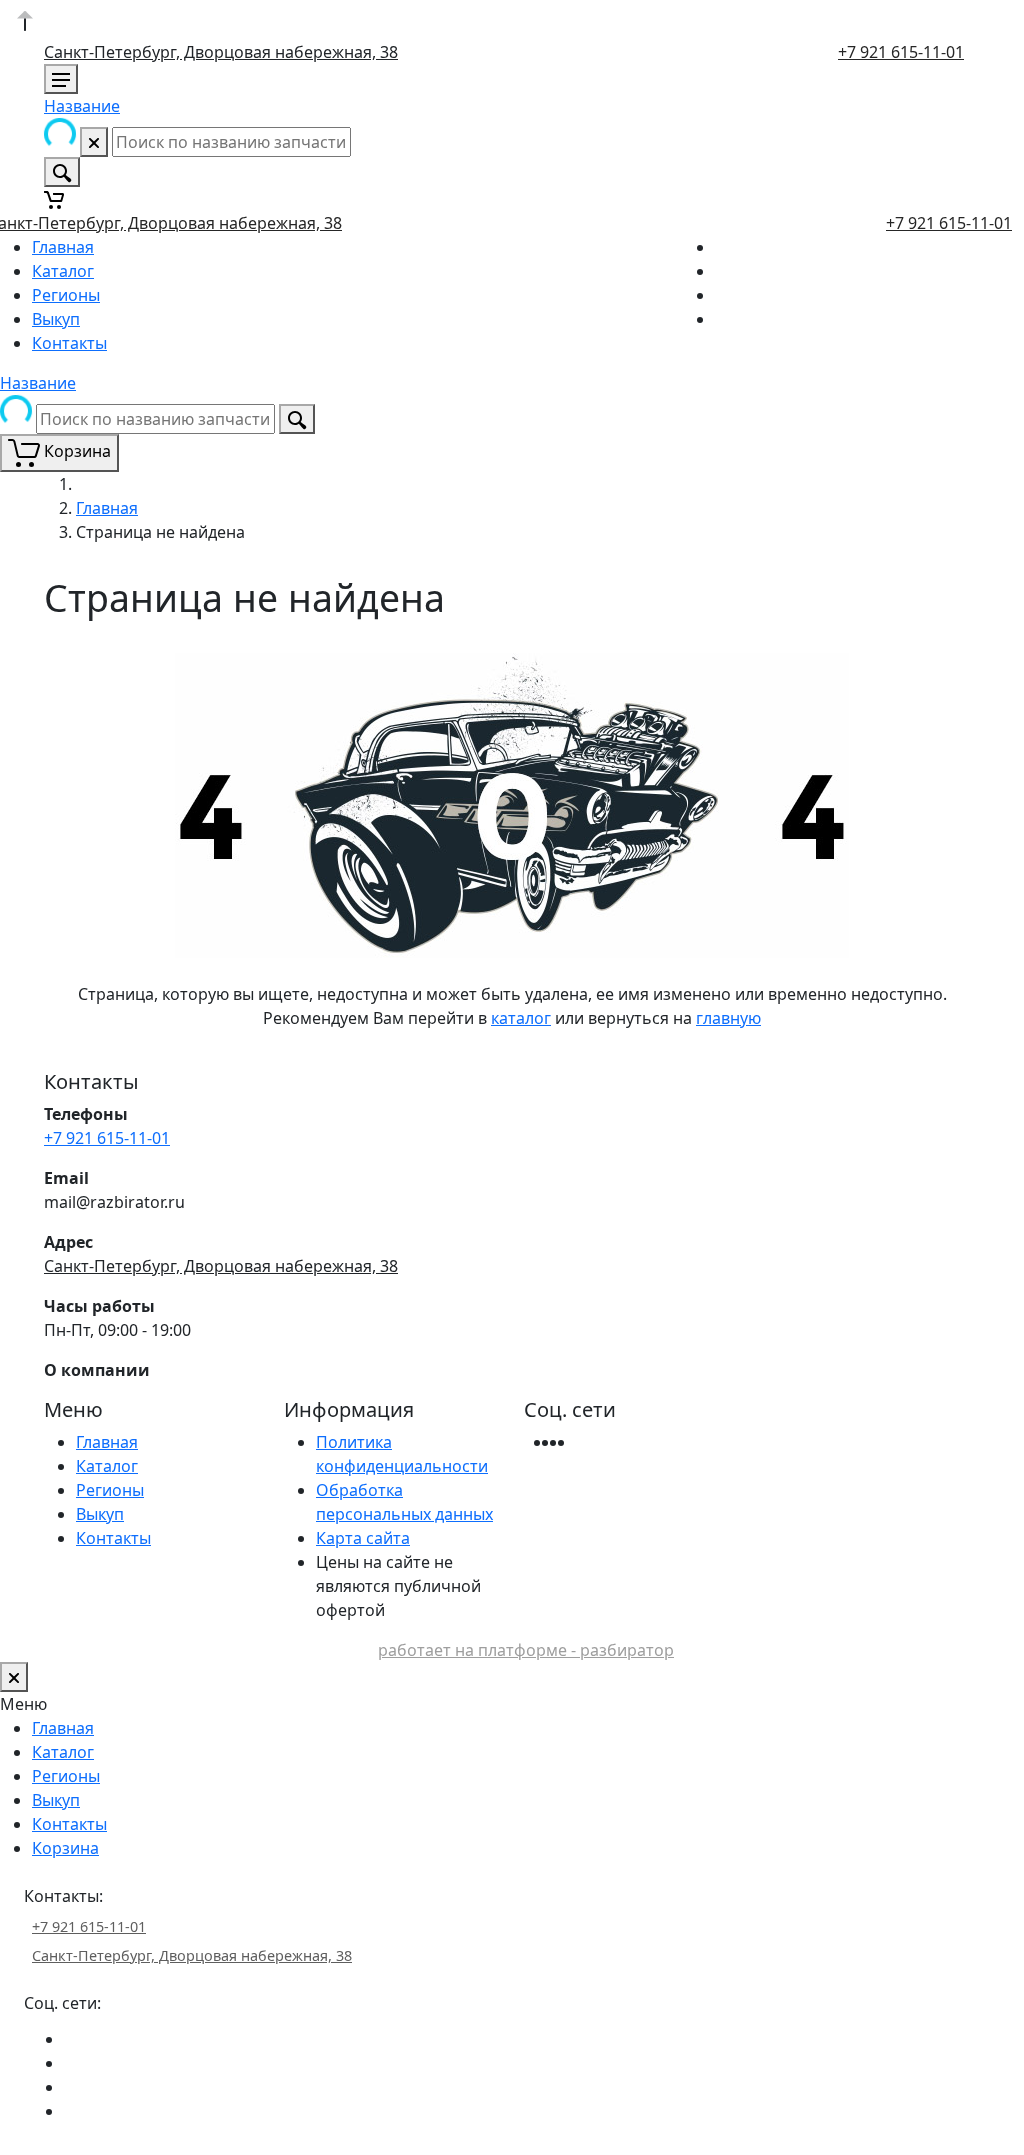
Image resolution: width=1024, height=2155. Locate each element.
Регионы (66, 295)
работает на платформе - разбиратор (526, 1650)
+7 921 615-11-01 (901, 52)
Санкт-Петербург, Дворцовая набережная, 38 (221, 52)
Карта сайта (363, 1538)
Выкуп (56, 319)
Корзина (65, 1848)
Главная (63, 247)
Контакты (69, 343)
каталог (521, 1018)
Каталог (63, 271)
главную (728, 1018)
